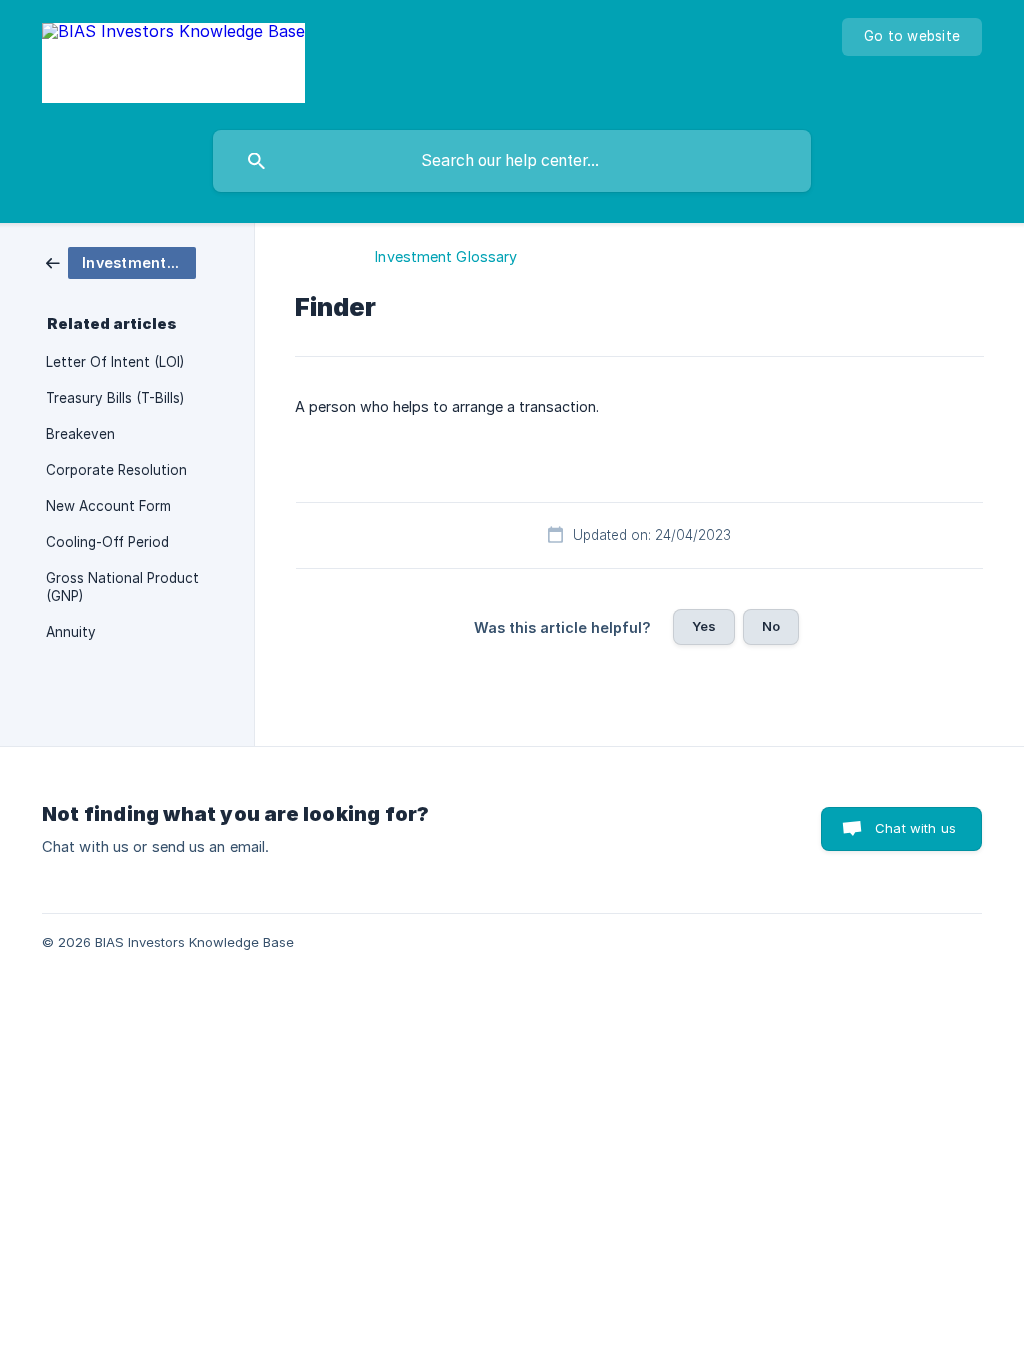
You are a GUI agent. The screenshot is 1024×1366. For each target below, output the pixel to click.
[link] (121, 261)
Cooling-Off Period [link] (107, 542)
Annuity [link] (71, 632)
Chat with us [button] (915, 828)
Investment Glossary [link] (446, 256)
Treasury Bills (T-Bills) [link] (115, 398)
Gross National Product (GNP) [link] (122, 587)
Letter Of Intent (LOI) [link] (115, 362)
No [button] (771, 626)
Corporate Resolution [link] (116, 470)
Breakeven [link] (80, 434)
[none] (173, 60)
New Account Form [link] (108, 506)
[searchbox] (512, 161)
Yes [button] (704, 626)
